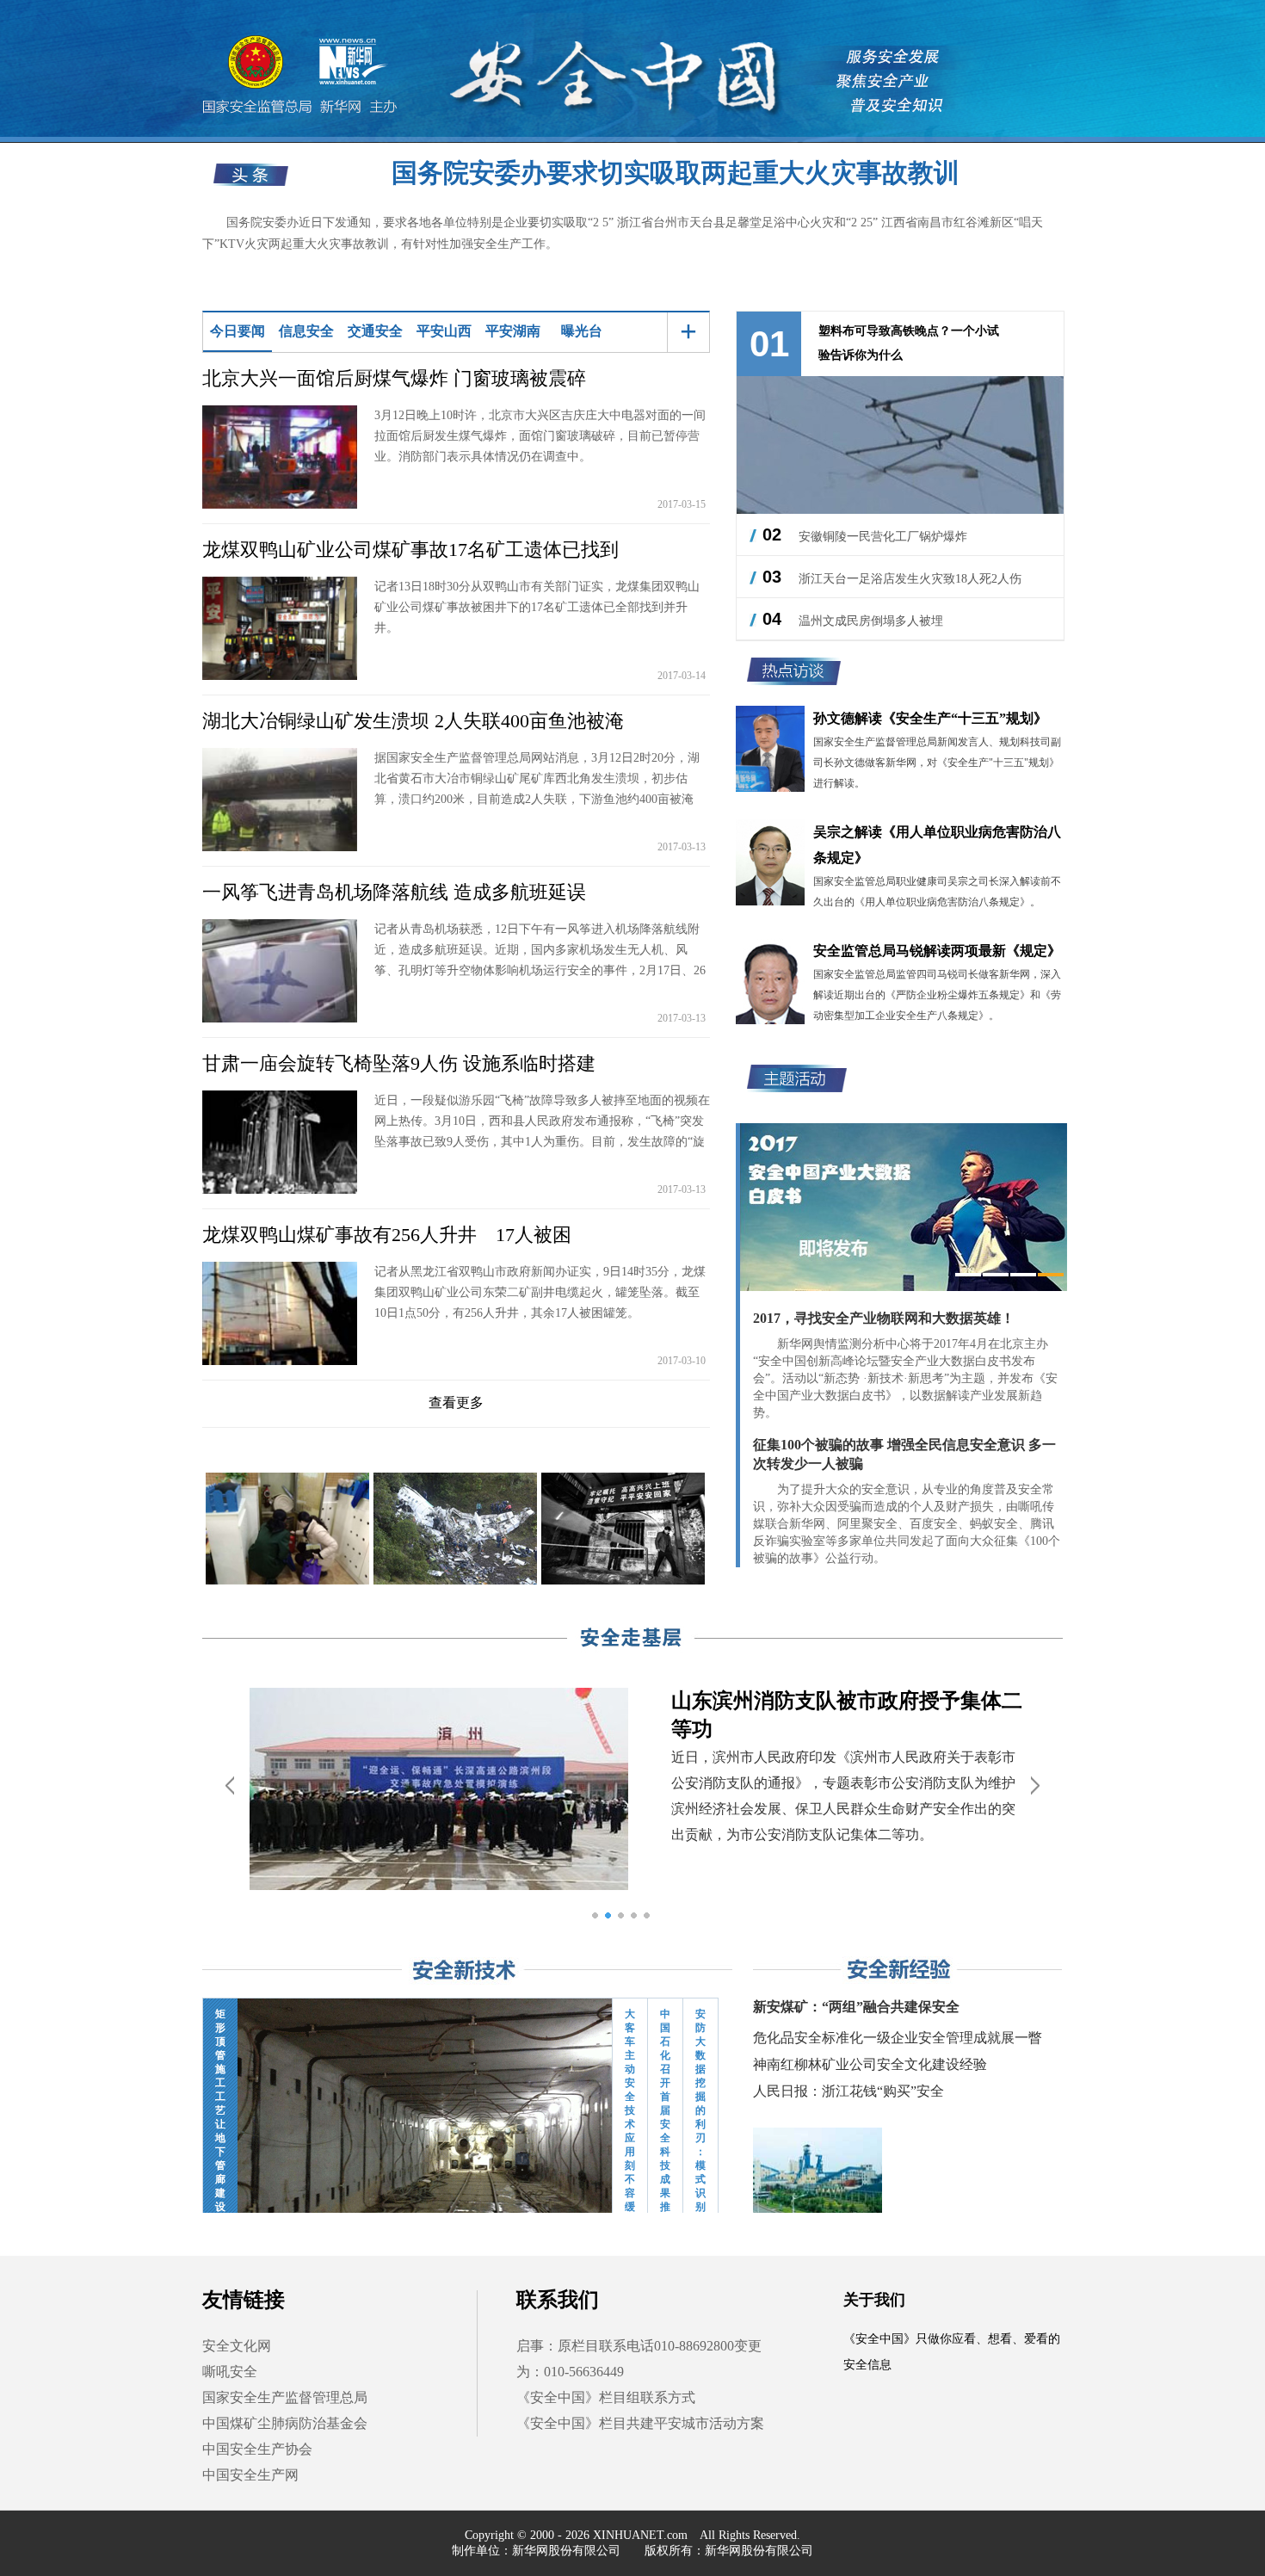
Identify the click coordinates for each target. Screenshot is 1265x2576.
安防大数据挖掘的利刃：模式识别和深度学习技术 (700, 2098)
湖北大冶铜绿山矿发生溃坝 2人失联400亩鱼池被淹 (413, 721)
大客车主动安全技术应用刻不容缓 (630, 2098)
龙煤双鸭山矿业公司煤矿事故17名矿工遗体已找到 (410, 550)
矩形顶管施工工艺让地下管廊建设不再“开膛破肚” (220, 2098)
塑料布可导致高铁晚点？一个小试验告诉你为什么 (909, 343)
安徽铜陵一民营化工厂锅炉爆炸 (883, 537)
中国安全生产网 (250, 2475)
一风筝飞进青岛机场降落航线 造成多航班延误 (394, 892)
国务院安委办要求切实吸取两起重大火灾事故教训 (676, 173)
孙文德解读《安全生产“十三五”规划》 (930, 718)
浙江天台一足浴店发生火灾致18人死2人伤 (910, 579)
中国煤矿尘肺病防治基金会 (285, 2423)
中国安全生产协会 (257, 2449)
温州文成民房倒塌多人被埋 (871, 621)
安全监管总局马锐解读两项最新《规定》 (937, 951)
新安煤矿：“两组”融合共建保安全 (856, 2007)
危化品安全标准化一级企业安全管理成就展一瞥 (898, 2038)
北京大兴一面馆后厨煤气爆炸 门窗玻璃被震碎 (394, 378)
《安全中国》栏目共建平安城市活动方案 (640, 2423)
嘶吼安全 (230, 2372)
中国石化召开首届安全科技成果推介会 (665, 2098)
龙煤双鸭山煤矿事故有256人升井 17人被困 (387, 1235)
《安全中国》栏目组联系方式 (606, 2397)
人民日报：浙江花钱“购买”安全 (848, 2091)
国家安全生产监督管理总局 (285, 2397)
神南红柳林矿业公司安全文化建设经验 (870, 2064)
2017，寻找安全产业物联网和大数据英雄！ (884, 1318)
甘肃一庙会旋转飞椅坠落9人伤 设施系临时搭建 (399, 1063)
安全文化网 (237, 2346)
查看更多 (456, 1402)
